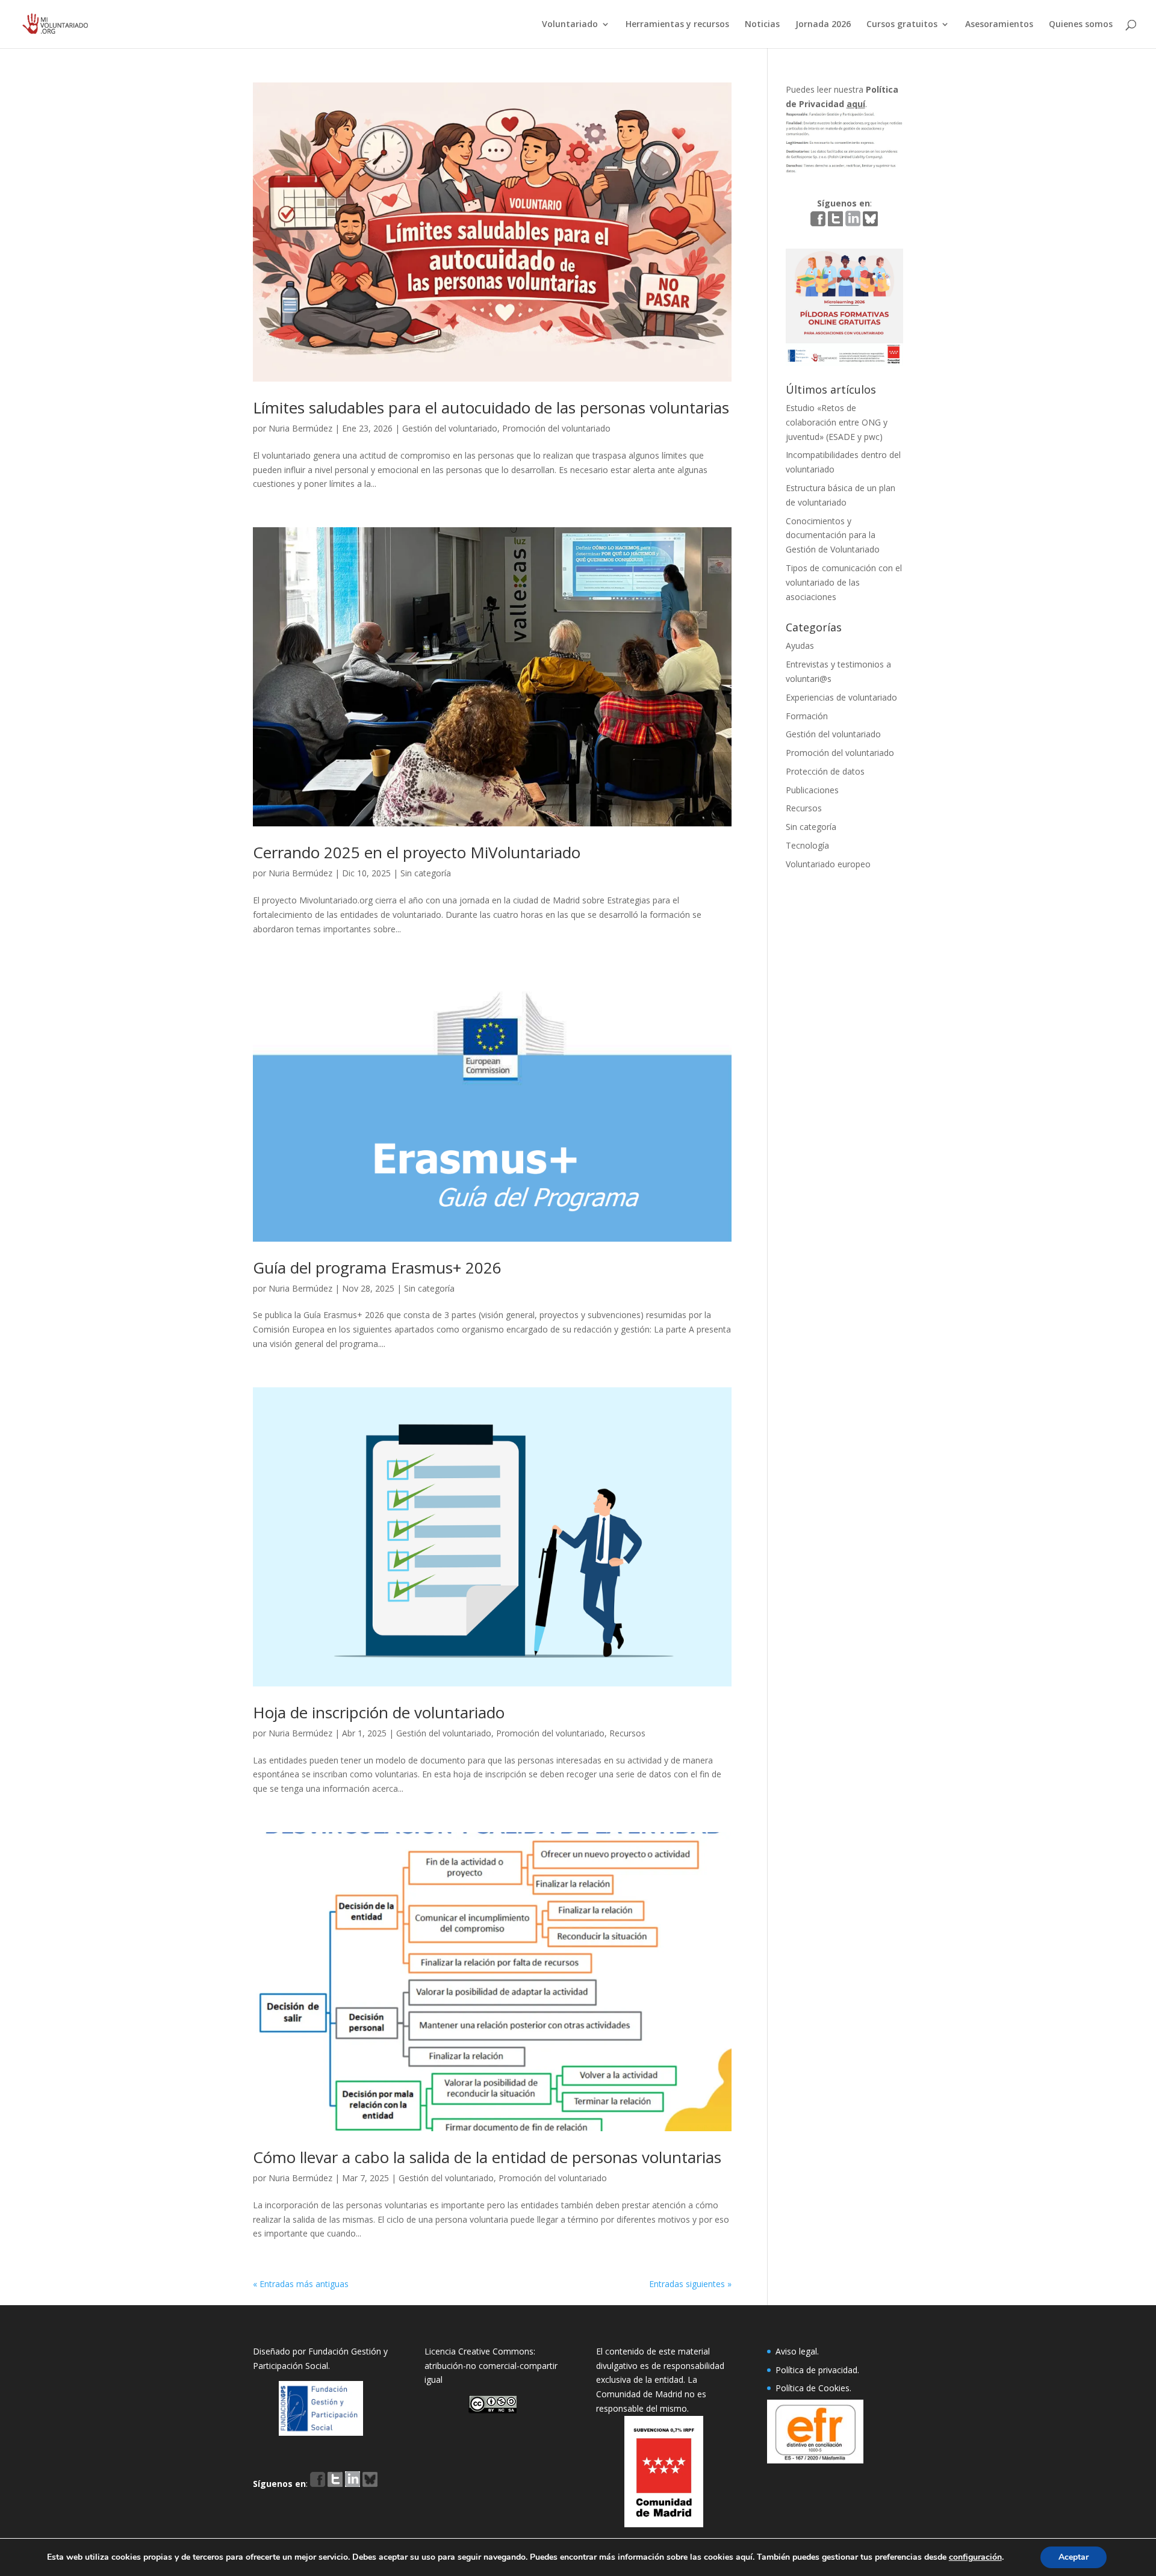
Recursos (627, 1733)
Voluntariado (570, 25)
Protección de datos (825, 771)
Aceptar (1074, 2557)
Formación (807, 716)
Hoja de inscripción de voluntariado (379, 1712)
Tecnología (807, 845)
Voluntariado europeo (828, 864)
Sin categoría (426, 873)
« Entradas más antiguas (301, 2284)
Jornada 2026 (823, 25)
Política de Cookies (813, 2388)
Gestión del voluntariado (450, 428)
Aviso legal (796, 2351)
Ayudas (800, 646)
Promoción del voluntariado (556, 428)
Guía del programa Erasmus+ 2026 (377, 1268)
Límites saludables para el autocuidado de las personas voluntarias (491, 407)
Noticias (762, 25)
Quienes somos (1081, 25)
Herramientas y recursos (677, 25)
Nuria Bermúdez (300, 428)
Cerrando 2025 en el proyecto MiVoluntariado (417, 852)
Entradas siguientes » (690, 2284)
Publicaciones (812, 790)
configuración (975, 2557)
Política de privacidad (816, 2370)
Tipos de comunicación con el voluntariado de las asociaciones (844, 582)
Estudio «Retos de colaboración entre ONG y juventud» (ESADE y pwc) (837, 422)
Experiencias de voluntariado (841, 697)
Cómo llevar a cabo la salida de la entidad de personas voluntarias (487, 2157)
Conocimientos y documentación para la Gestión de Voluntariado (833, 535)
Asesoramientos (999, 25)
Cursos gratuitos (902, 25)
